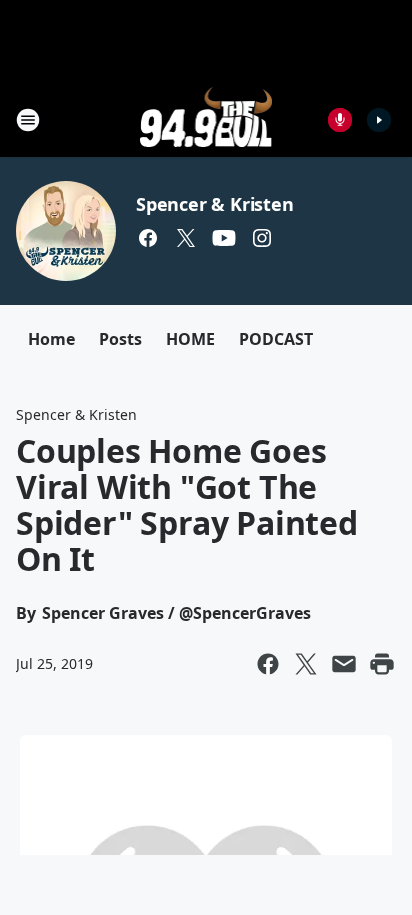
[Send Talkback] (340, 120)
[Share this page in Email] (344, 664)
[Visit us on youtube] (224, 238)
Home (51, 339)
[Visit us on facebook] (148, 238)
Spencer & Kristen (215, 204)
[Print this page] (382, 664)
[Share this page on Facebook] (268, 664)
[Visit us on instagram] (262, 238)
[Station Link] (206, 119)
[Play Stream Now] (379, 120)
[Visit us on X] (186, 238)
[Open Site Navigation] (28, 120)
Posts (120, 339)
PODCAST (276, 339)
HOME (190, 339)
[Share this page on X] (306, 664)
